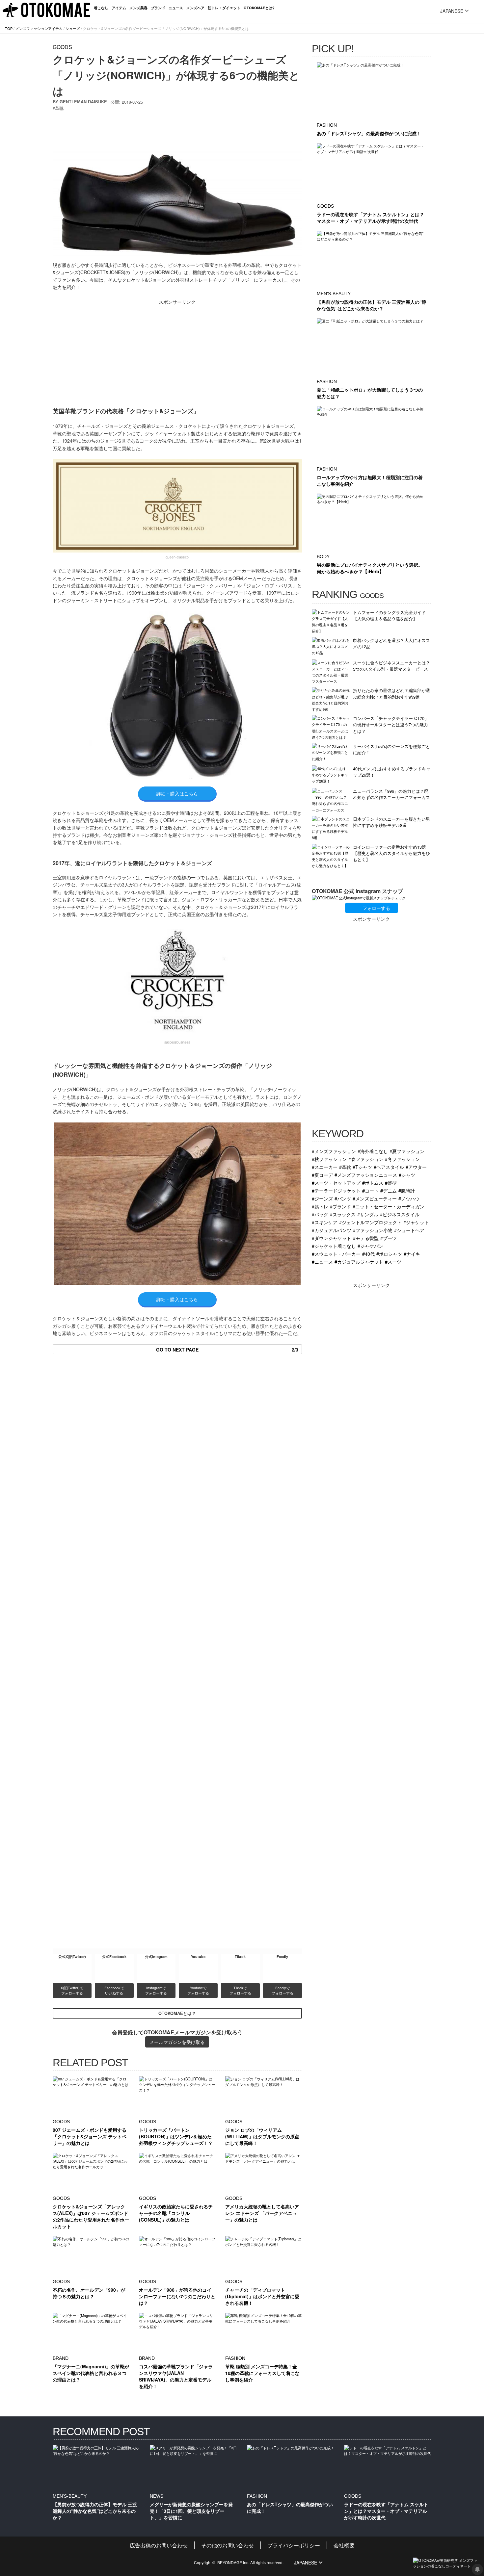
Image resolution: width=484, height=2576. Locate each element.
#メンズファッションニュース (366, 1175)
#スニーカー (325, 1167)
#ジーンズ (322, 1198)
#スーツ (393, 1262)
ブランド (158, 8)
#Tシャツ (362, 1167)
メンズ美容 (138, 8)
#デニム (389, 1190)
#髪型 (391, 1183)
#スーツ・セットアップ (336, 1183)
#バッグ (320, 1214)
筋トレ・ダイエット (224, 8)
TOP (9, 28)
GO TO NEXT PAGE (227, 1350)
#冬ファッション (402, 1159)
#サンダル (368, 1214)
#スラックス (343, 1214)
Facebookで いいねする (115, 1990)
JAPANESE (452, 11)
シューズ (73, 28)
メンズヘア (195, 8)
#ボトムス (373, 1183)
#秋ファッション (329, 1159)
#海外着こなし (373, 1151)
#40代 (368, 1254)
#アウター (416, 1167)
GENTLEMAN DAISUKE (83, 102)
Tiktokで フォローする (240, 1990)
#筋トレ (320, 1206)
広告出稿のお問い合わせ (159, 2545)
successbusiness (177, 1042)
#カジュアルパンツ (332, 1230)
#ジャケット (416, 1222)
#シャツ (407, 1175)
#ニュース (322, 1262)
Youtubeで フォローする (198, 1990)
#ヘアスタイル (389, 1167)
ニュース (176, 8)
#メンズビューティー (375, 1198)
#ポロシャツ (389, 1254)
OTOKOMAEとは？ (177, 2013)
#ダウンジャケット (332, 1238)
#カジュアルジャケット (359, 1262)
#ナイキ (412, 1254)
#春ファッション (366, 1159)
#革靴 (345, 1167)
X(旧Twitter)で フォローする (72, 1990)
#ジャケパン (370, 1246)
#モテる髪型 (366, 1238)
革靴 (59, 108)
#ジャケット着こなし (334, 1246)
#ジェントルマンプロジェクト (370, 1222)
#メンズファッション (334, 1151)
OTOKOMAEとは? (259, 8)
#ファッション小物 (373, 1230)
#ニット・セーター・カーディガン (389, 1206)
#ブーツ (389, 1238)
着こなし (101, 8)
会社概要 (344, 2545)
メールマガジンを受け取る (177, 2042)
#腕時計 (407, 1190)
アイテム (119, 8)
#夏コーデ (322, 1175)
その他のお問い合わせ (228, 2545)
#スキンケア (325, 1222)
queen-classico (177, 557)
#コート (370, 1190)
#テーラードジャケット (336, 1190)
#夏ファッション (407, 1151)
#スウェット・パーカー (336, 1254)
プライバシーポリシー (294, 2545)
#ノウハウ (409, 1198)
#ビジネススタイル (400, 1214)
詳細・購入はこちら (177, 793)
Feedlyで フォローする (282, 1990)
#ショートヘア (409, 1230)
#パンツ (343, 1198)
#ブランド (340, 1206)
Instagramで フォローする (156, 1990)
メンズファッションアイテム (39, 28)
